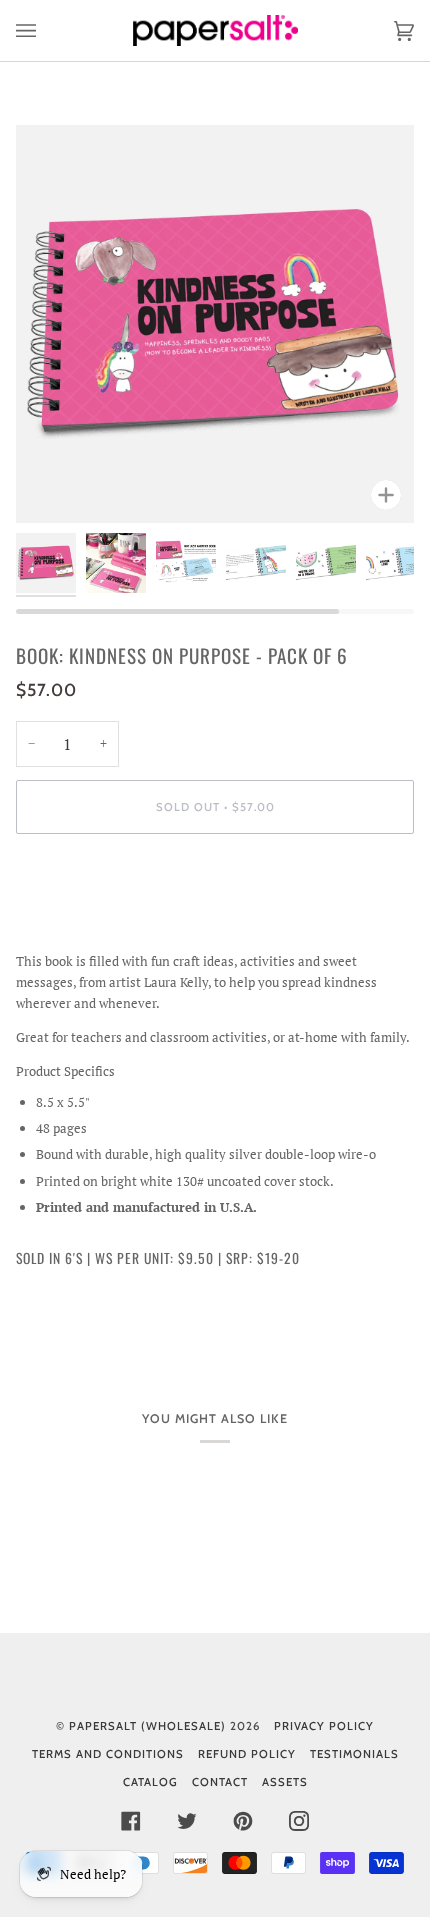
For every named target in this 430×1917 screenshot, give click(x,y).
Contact (220, 1782)
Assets (285, 1782)
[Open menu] (46, 30)
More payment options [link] (82, 927)
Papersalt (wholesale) (147, 1726)
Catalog (150, 1782)
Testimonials (354, 1754)
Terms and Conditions (108, 1754)
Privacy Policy (324, 1726)
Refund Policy (247, 1754)
